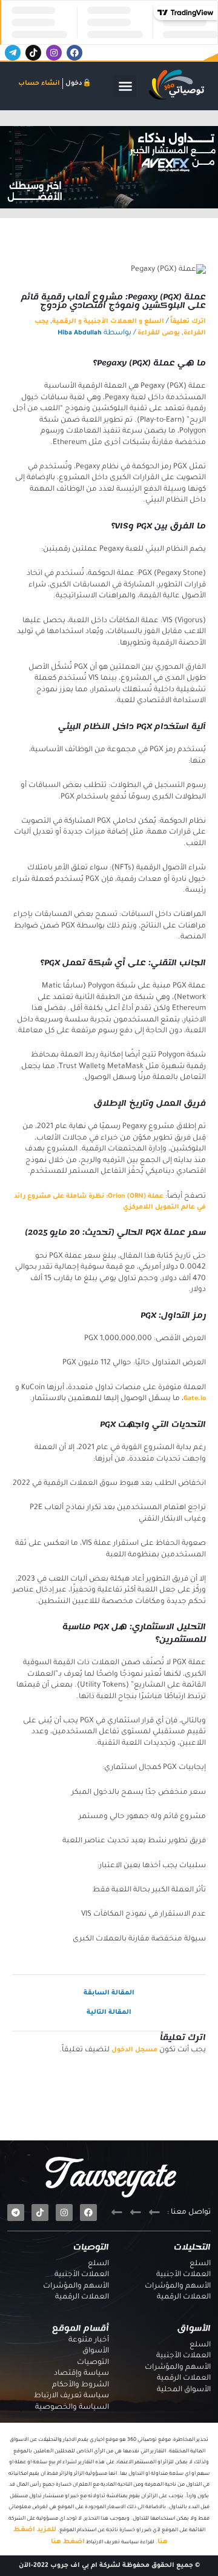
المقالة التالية (109, 2013)
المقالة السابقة (109, 1993)
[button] (125, 86)
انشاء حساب (39, 84)
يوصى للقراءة (159, 333)
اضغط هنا (68, 2542)
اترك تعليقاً (188, 322)
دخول (74, 84)
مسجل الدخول (134, 2050)
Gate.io (195, 1399)
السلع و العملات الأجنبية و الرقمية (108, 322)
